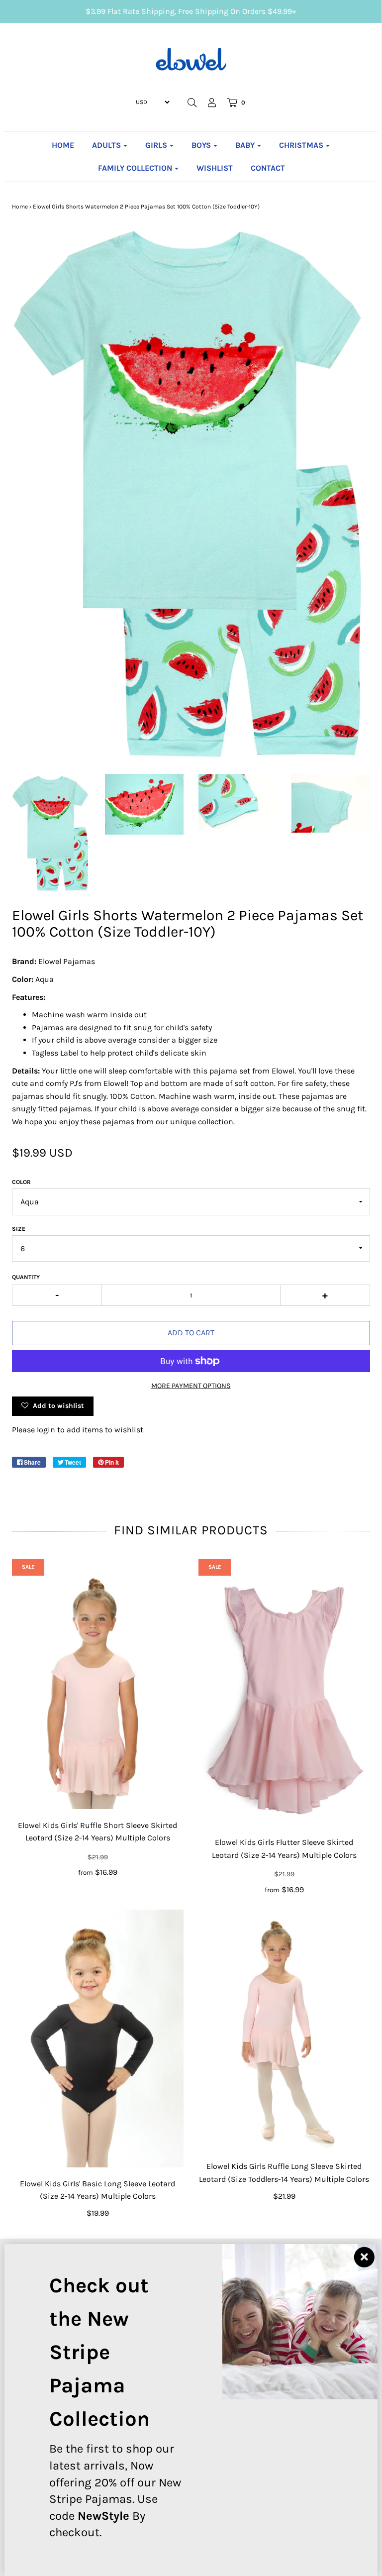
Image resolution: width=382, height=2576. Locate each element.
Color (21, 1182)
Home (63, 145)
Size (19, 1229)
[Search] (192, 103)
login (46, 1430)
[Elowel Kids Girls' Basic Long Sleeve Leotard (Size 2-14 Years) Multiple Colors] (98, 2039)
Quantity (26, 1277)
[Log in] (212, 103)
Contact (268, 168)
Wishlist (215, 168)
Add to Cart (191, 1333)
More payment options (191, 1386)
